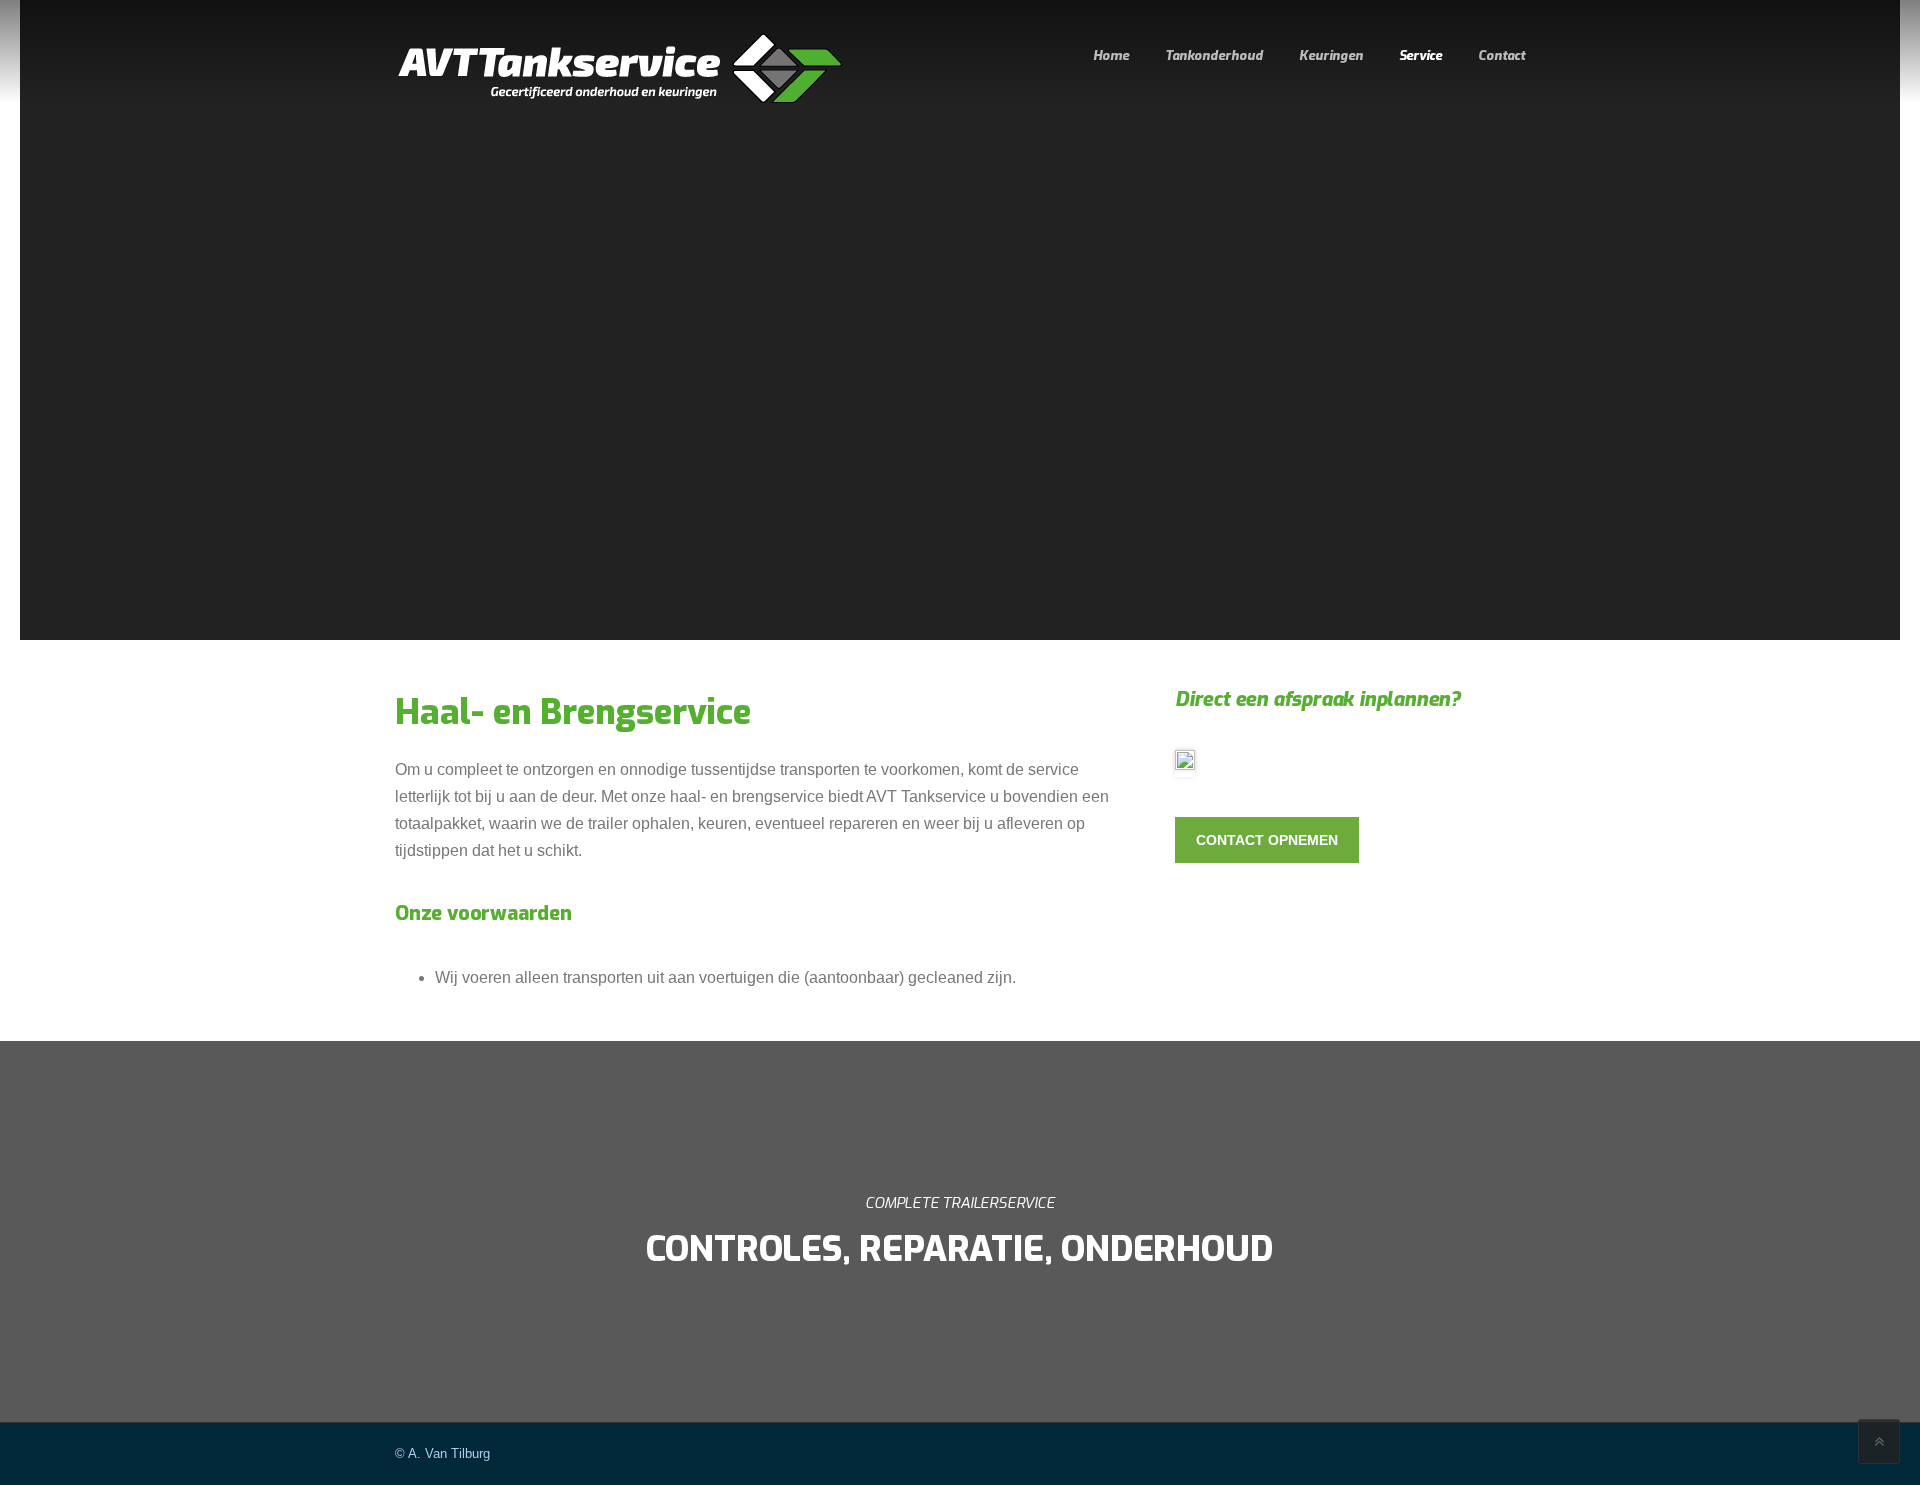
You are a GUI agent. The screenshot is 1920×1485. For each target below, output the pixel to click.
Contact (1501, 55)
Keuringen (1331, 55)
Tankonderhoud (1214, 55)
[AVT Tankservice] (620, 68)
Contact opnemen (1267, 840)
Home (1111, 55)
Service (1420, 55)
